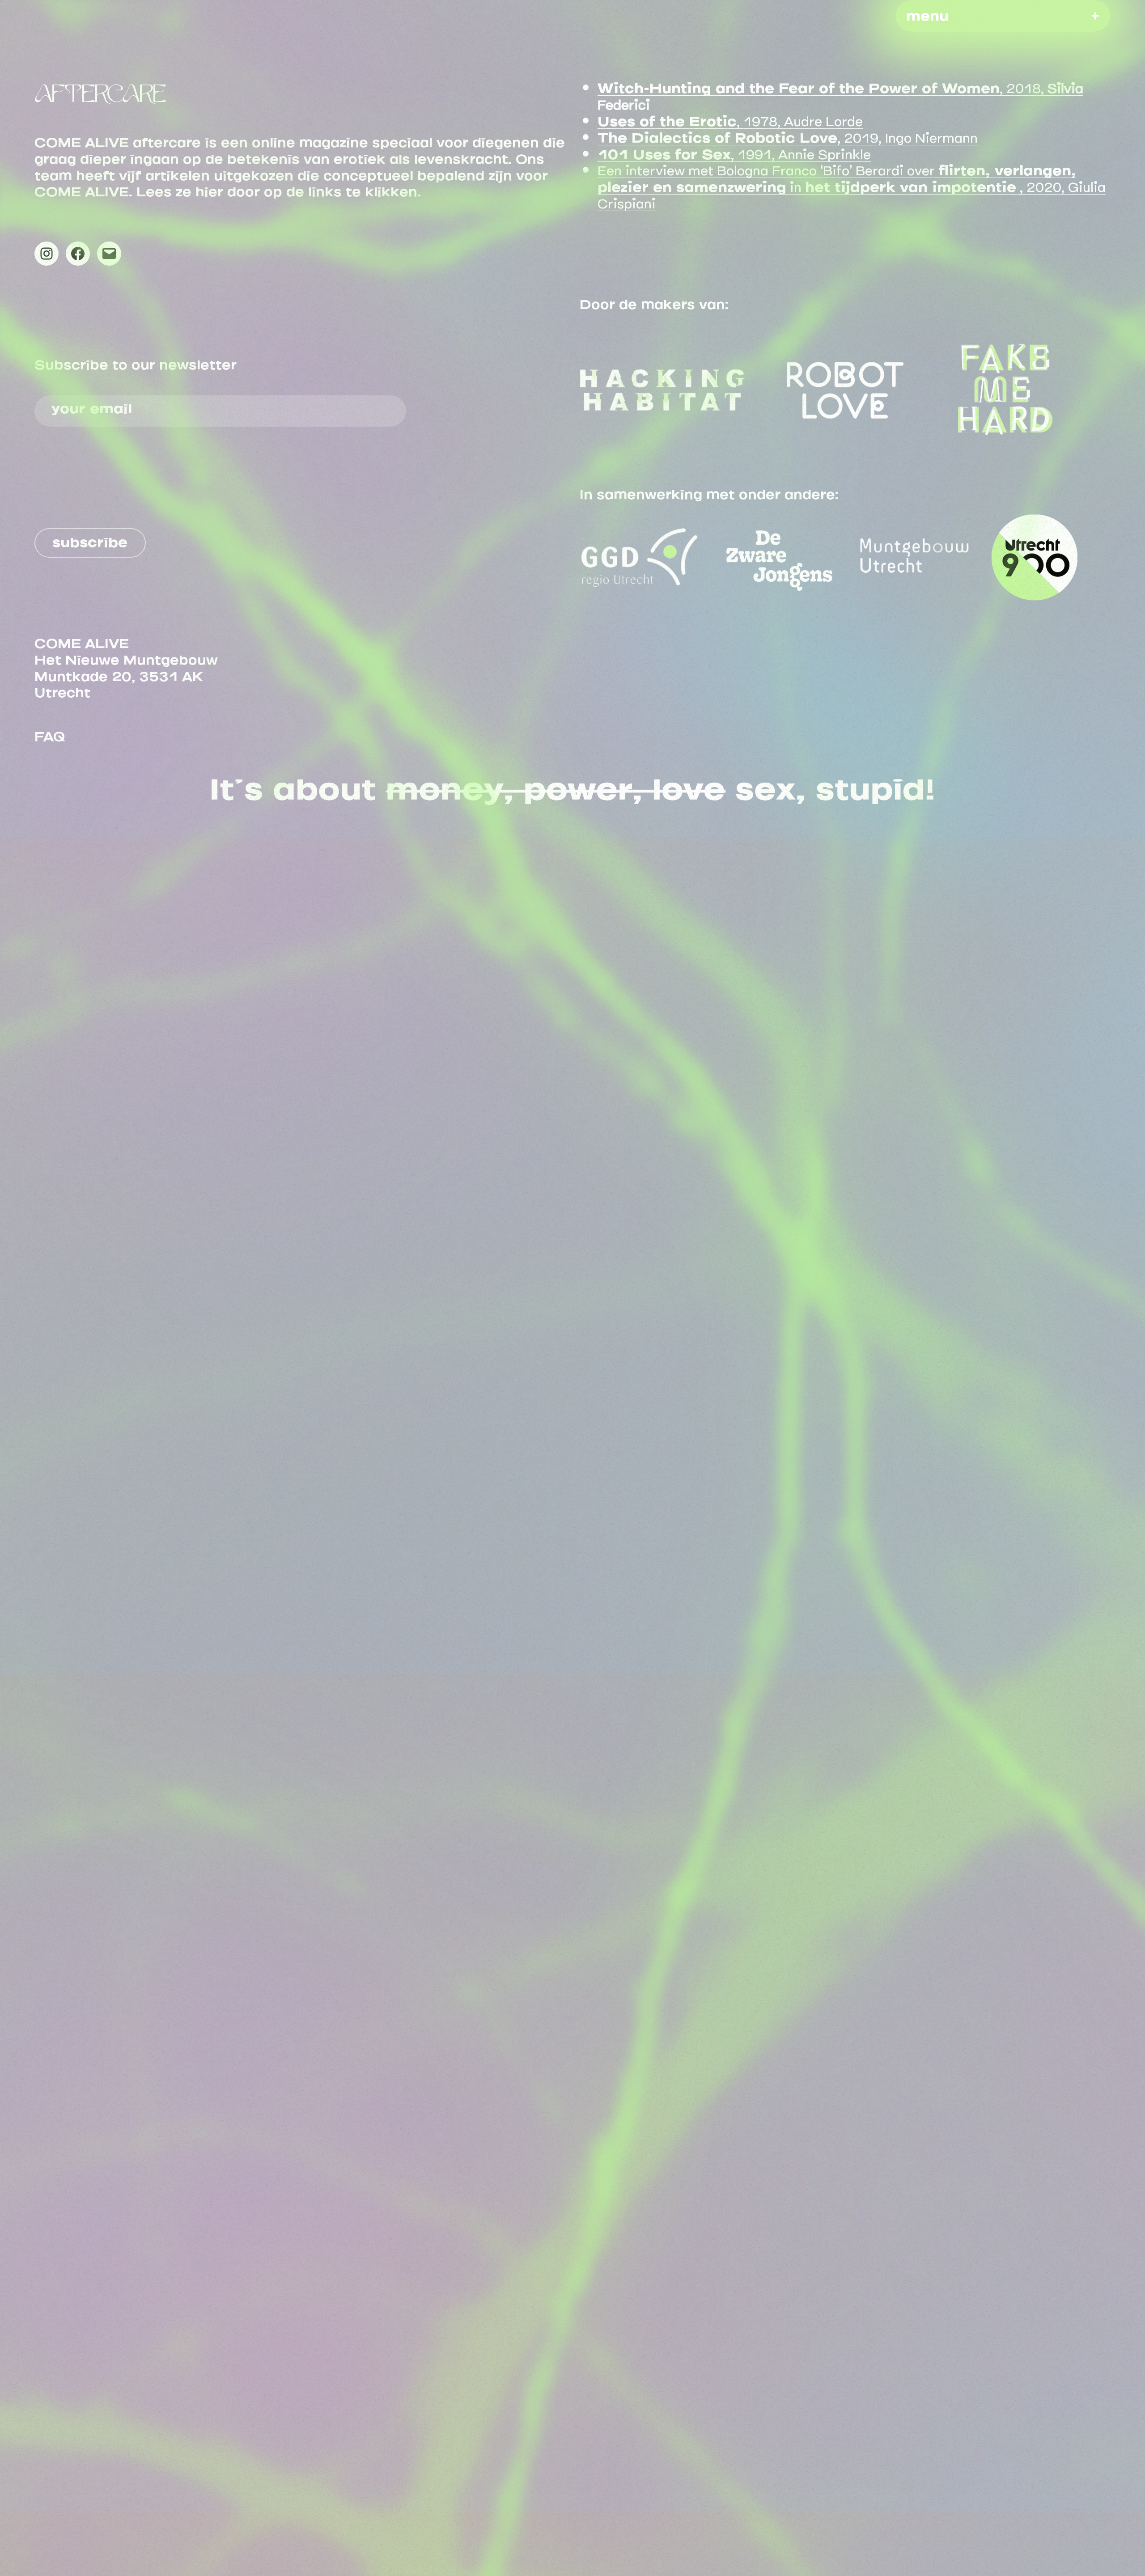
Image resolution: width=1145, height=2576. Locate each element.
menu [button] (927, 13)
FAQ (50, 733)
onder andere (787, 491)
